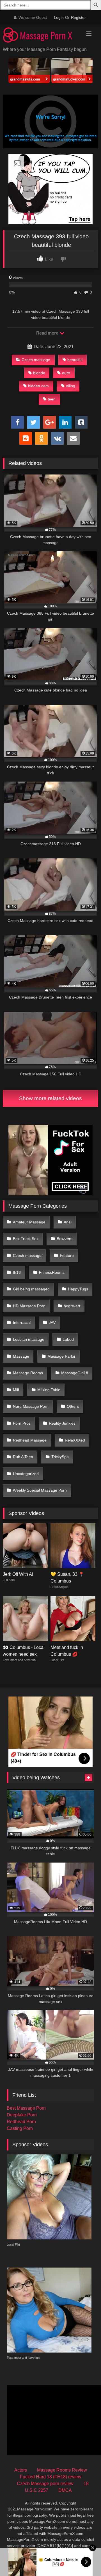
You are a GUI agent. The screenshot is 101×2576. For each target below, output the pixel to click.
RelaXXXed (75, 1440)
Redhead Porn (21, 2122)
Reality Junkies (62, 1423)
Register (78, 17)
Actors (21, 2470)
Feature (67, 1255)
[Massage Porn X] (41, 36)
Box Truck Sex (26, 1239)
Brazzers (65, 1239)
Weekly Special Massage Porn (40, 1490)
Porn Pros (22, 1423)
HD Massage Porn (29, 1306)
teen (52, 399)
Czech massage (36, 360)
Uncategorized (26, 1474)
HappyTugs (78, 1289)
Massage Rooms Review (62, 2470)
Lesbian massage (29, 1339)
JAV (52, 1322)
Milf (16, 1390)
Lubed (68, 1339)
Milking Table (49, 1390)
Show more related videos (50, 1098)
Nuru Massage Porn (31, 1406)
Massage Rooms (28, 1373)
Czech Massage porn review (45, 2484)
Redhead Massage (30, 1440)
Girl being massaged (31, 1289)
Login (59, 17)
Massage (21, 1356)
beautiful (75, 360)
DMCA (65, 2490)
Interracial (22, 1322)
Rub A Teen (23, 1457)
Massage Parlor (61, 1356)
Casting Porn (20, 2128)
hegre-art (72, 1306)
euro (66, 373)
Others (73, 1406)
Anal (68, 1222)
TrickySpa (60, 1457)
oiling (71, 386)
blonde (39, 373)
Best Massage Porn (26, 2108)
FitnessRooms (52, 1272)
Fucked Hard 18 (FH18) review (51, 2477)
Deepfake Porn (22, 2115)
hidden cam (38, 386)
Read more (48, 333)
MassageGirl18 (75, 1373)
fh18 (17, 1272)
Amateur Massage (29, 1222)
